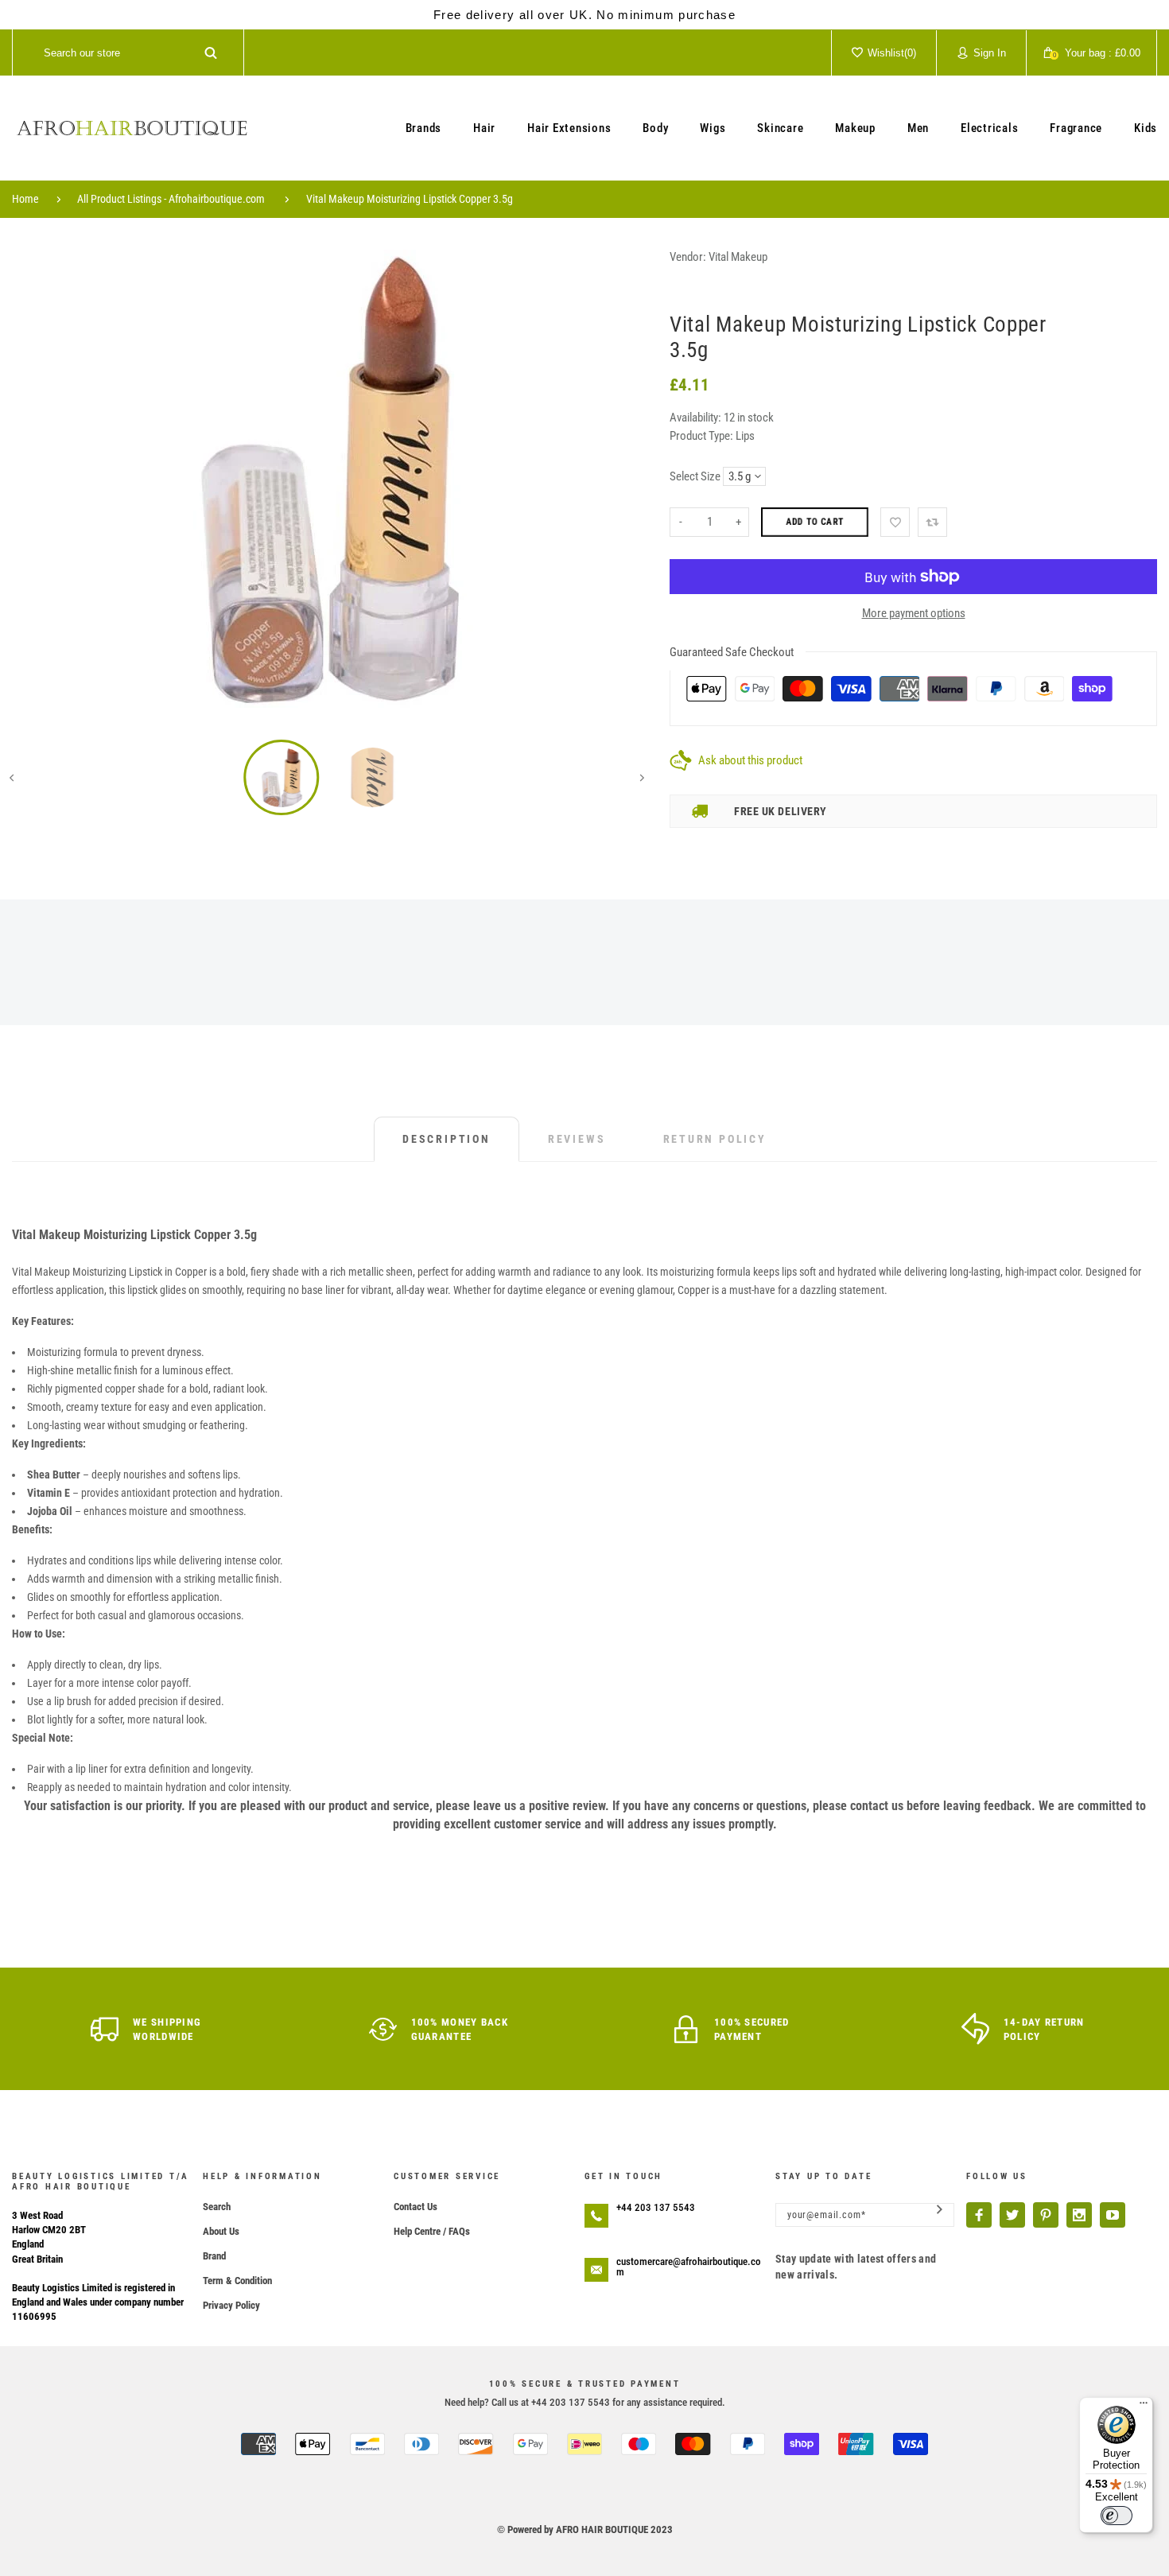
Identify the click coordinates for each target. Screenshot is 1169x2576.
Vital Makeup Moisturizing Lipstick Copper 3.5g (410, 199)
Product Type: (701, 436)
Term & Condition (237, 2281)
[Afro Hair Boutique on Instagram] (1079, 2215)
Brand (214, 2256)
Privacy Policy (231, 2305)
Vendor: (688, 257)
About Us (221, 2231)
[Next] (619, 480)
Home (25, 199)
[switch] (1117, 2516)
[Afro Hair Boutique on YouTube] (1113, 2215)
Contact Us (416, 2207)
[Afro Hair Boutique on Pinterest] (1046, 2215)
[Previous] (35, 480)
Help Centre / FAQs (432, 2231)
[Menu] (1144, 2407)
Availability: (697, 418)
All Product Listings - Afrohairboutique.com (171, 199)
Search (217, 2207)
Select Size (695, 476)
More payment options (914, 613)
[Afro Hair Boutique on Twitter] (1012, 2215)
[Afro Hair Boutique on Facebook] (979, 2215)
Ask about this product (750, 760)
